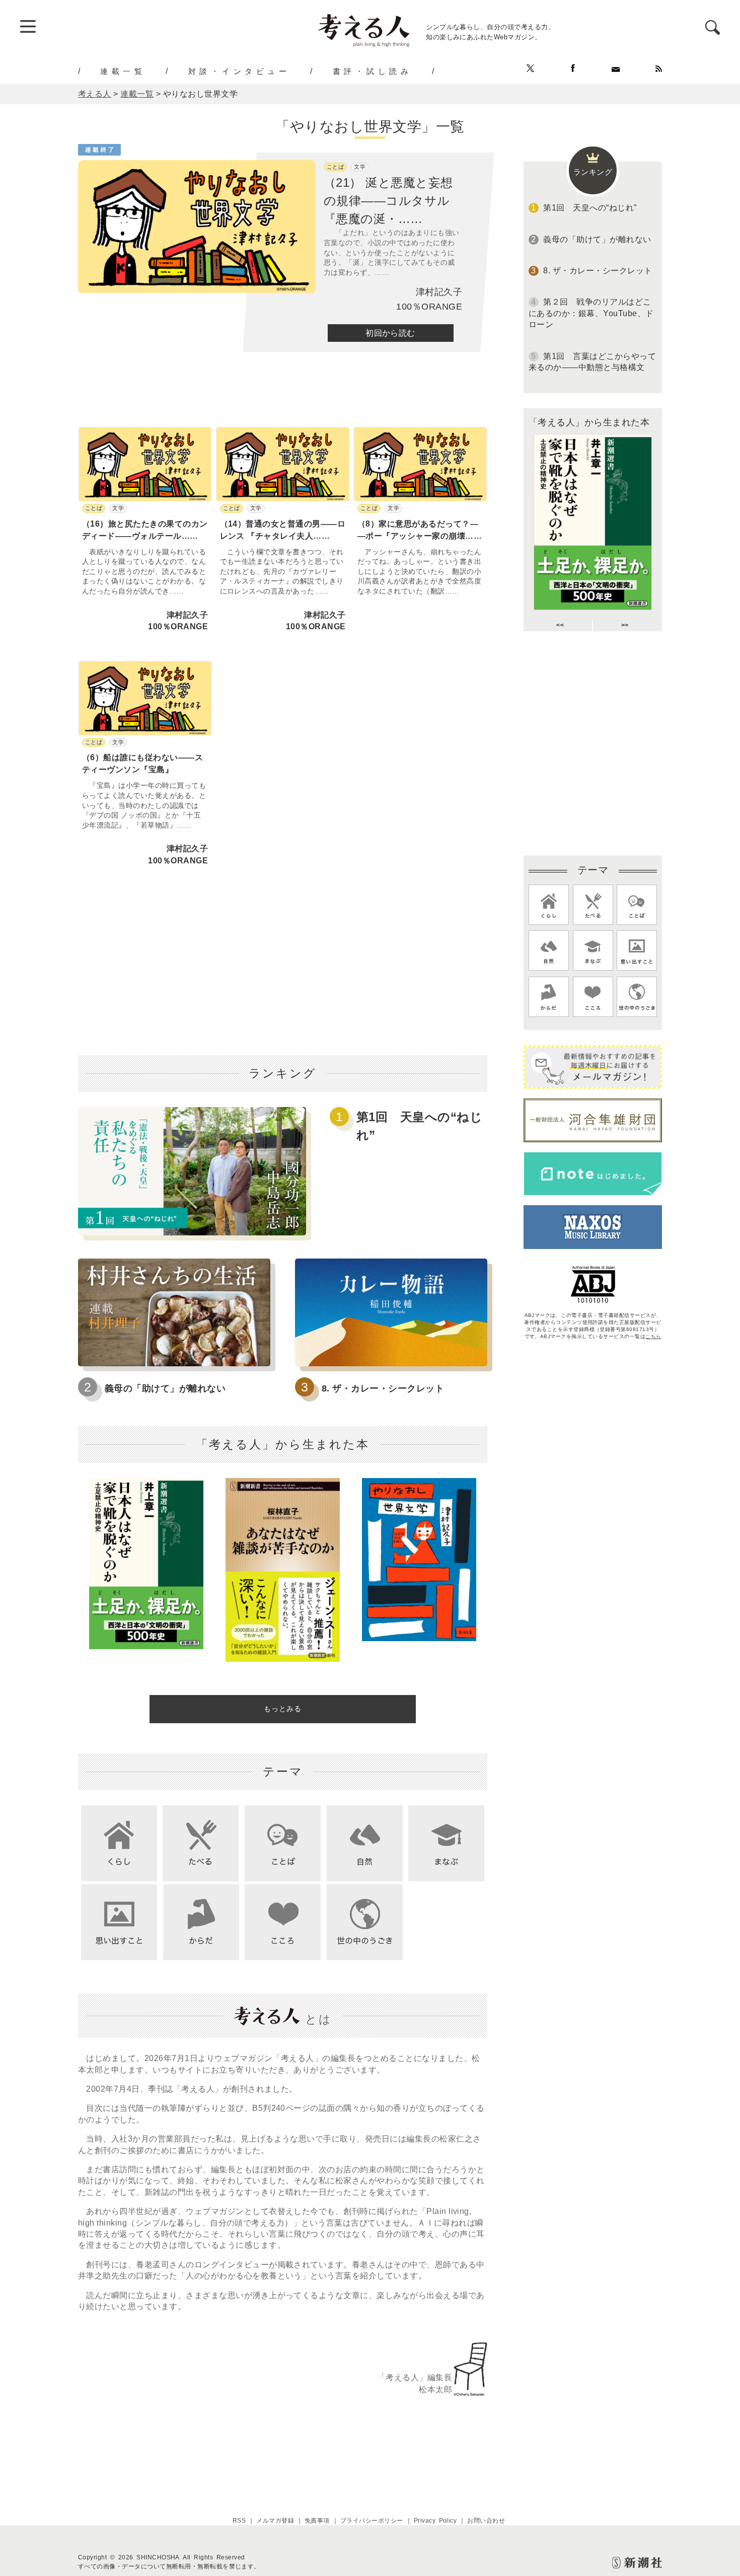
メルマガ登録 (275, 2521)
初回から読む (390, 333)
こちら (653, 1336)
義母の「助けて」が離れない (165, 1388)
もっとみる (283, 1709)
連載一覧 (123, 71)
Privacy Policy (435, 2521)
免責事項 (317, 2521)
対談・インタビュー (239, 71)
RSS (239, 2521)
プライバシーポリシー (372, 2521)
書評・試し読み (373, 71)
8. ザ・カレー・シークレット (383, 1388)
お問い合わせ (486, 2521)
